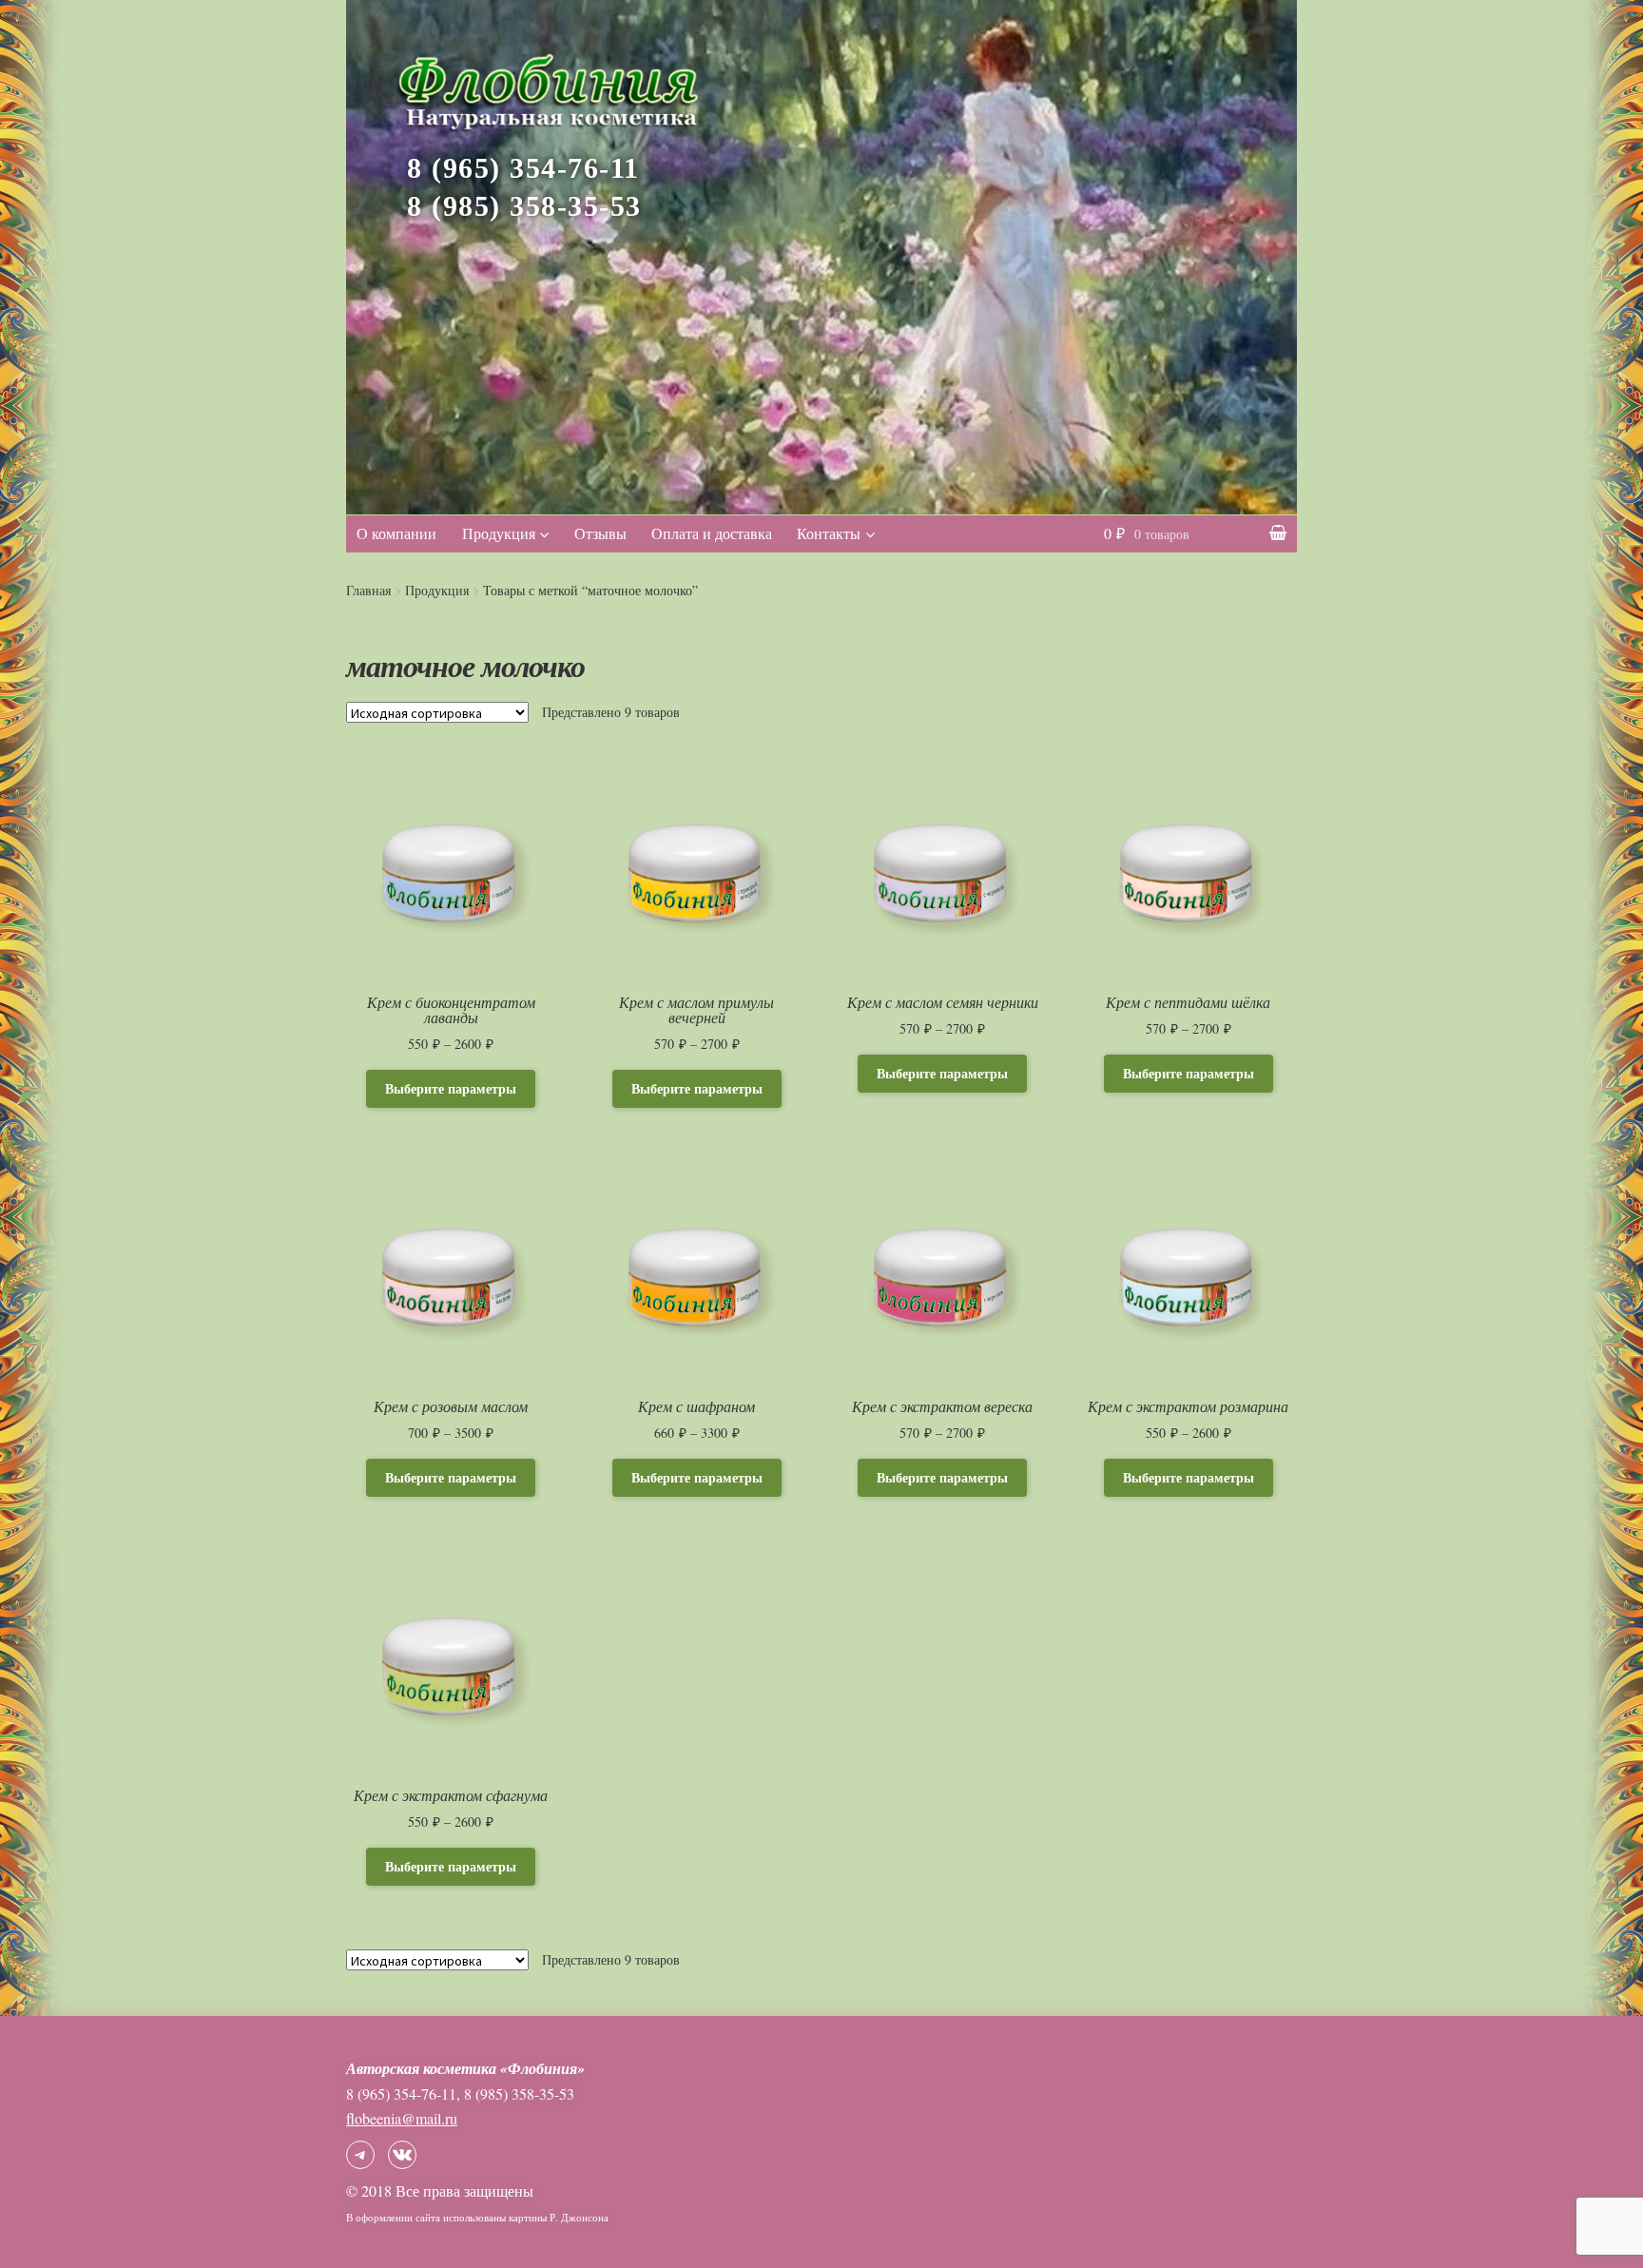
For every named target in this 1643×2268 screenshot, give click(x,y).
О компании (396, 533)
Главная (368, 590)
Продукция (499, 533)
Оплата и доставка (712, 533)
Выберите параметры (451, 1088)
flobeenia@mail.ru (402, 2118)
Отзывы (600, 533)
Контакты (829, 533)
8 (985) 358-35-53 (524, 206)
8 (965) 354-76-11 (523, 168)
